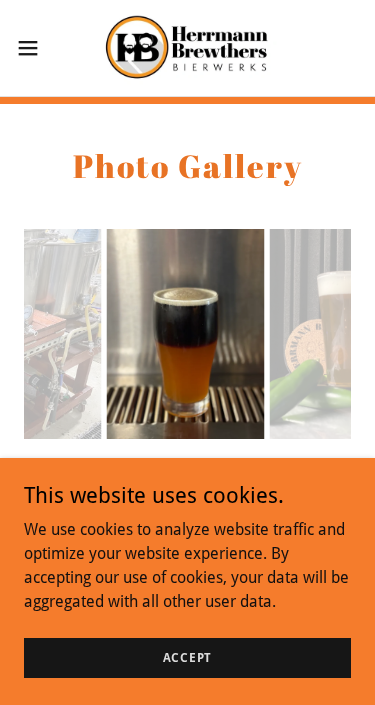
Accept (188, 657)
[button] (35, 48)
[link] (187, 48)
